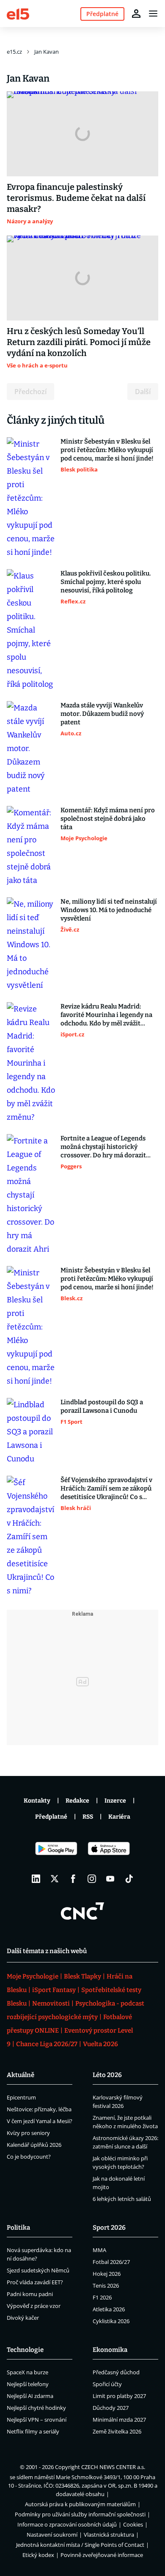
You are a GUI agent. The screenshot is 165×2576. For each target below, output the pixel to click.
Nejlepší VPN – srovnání (37, 2420)
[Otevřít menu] (153, 14)
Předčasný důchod (116, 2372)
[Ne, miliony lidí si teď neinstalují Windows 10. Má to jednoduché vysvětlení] (31, 945)
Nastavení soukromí (52, 2535)
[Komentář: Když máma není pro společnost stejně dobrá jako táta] (31, 847)
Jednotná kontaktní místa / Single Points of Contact (80, 2545)
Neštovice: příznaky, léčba (39, 2109)
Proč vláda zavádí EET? (35, 2282)
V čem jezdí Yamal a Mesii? (40, 2121)
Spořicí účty (107, 2384)
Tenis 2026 (106, 2286)
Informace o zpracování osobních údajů (67, 2524)
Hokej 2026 (107, 2274)
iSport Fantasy (54, 1990)
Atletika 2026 (109, 2309)
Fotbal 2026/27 (111, 2262)
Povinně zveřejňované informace (102, 2555)
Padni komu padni (30, 2294)
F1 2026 (102, 2297)
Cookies (133, 2524)
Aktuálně (21, 2075)
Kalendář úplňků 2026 (34, 2145)
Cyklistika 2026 (111, 2321)
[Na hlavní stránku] (18, 13)
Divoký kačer (23, 2318)
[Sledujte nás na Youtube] (110, 1879)
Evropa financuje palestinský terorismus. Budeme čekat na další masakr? (76, 198)
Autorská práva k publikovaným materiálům (80, 2504)
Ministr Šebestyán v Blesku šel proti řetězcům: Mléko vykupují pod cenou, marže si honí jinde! (107, 450)
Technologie (25, 2350)
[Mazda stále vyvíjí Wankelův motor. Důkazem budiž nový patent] (31, 748)
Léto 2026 (107, 2075)
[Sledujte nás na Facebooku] (73, 1879)
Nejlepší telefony (28, 2384)
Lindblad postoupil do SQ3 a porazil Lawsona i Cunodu (102, 1406)
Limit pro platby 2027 (119, 2396)
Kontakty (37, 1801)
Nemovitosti (51, 2003)
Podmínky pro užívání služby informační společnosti (80, 2514)
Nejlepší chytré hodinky (36, 2408)
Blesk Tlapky (82, 1976)
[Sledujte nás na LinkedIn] (36, 1879)
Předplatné (51, 1817)
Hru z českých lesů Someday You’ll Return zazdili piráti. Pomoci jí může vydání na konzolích (79, 342)
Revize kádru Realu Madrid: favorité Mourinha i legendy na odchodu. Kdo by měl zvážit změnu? (106, 1015)
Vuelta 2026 (100, 2044)
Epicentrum (21, 2097)
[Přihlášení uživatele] (136, 14)
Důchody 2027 (111, 2408)
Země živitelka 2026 (117, 2431)
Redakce (77, 1801)
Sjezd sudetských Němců (38, 2270)
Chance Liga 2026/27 (47, 2044)
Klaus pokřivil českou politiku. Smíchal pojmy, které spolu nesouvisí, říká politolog (106, 582)
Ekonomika (110, 2350)
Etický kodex (38, 2555)
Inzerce (115, 1801)
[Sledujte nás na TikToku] (129, 1879)
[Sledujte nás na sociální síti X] (55, 1879)
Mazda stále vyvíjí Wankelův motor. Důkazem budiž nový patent (102, 714)
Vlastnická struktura (109, 2535)
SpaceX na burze (27, 2372)
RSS (88, 1817)
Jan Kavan (47, 52)
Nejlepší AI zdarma (30, 2396)
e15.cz (14, 52)
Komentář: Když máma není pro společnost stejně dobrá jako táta (108, 819)
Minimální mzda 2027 (119, 2420)
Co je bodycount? (29, 2157)
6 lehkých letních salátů (122, 2199)
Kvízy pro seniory (28, 2133)
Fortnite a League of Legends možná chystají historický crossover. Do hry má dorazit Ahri (103, 1147)
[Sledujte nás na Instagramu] (92, 1879)
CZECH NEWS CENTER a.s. (113, 2467)
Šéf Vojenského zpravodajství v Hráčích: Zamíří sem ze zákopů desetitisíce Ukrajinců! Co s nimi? (106, 1489)
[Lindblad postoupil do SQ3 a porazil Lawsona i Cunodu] (31, 1432)
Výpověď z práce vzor (34, 2306)
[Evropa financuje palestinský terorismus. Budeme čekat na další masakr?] (82, 134)
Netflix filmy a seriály (33, 2431)
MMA (99, 2250)
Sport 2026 (109, 2228)
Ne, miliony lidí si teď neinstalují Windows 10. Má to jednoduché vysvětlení (109, 910)
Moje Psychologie (33, 1976)
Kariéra (119, 1817)
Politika (18, 2228)
